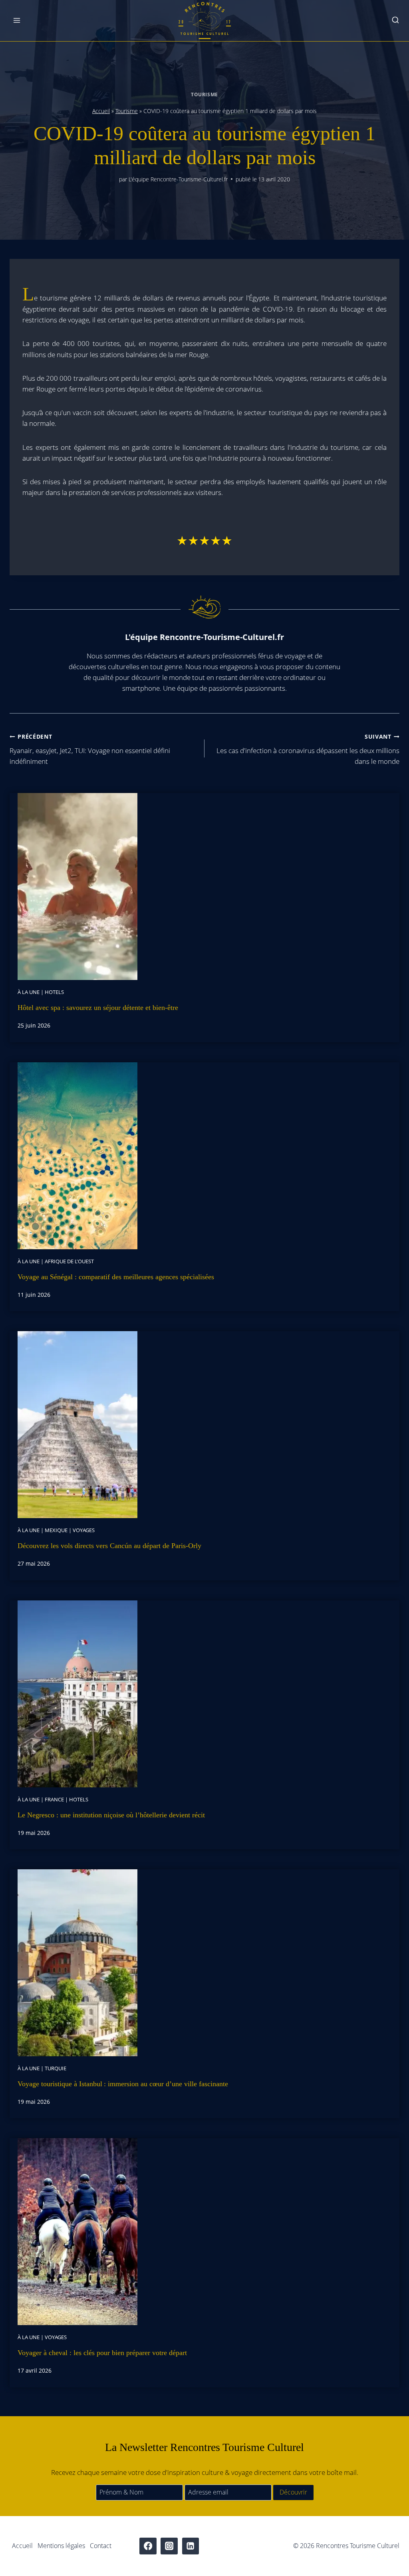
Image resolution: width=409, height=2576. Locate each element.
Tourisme (204, 94)
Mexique (56, 1530)
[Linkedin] (191, 2546)
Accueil (101, 111)
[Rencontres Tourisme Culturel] (204, 21)
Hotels (54, 992)
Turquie (56, 2068)
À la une (29, 992)
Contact (101, 2546)
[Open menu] (17, 21)
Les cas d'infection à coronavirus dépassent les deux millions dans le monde (308, 749)
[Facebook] (148, 2546)
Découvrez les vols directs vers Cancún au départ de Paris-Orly (109, 1546)
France (54, 1799)
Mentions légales (61, 2546)
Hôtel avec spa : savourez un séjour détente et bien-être (98, 1008)
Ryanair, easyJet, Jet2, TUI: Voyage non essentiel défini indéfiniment (90, 749)
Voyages (84, 1530)
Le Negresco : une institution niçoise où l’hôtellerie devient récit (111, 1815)
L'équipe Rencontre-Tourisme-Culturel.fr (178, 179)
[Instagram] (169, 2546)
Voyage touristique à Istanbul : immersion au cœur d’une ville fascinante (123, 2084)
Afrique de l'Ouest (69, 1261)
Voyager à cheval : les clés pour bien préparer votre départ (102, 2353)
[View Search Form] (395, 21)
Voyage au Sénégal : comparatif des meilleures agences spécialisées (116, 1277)
